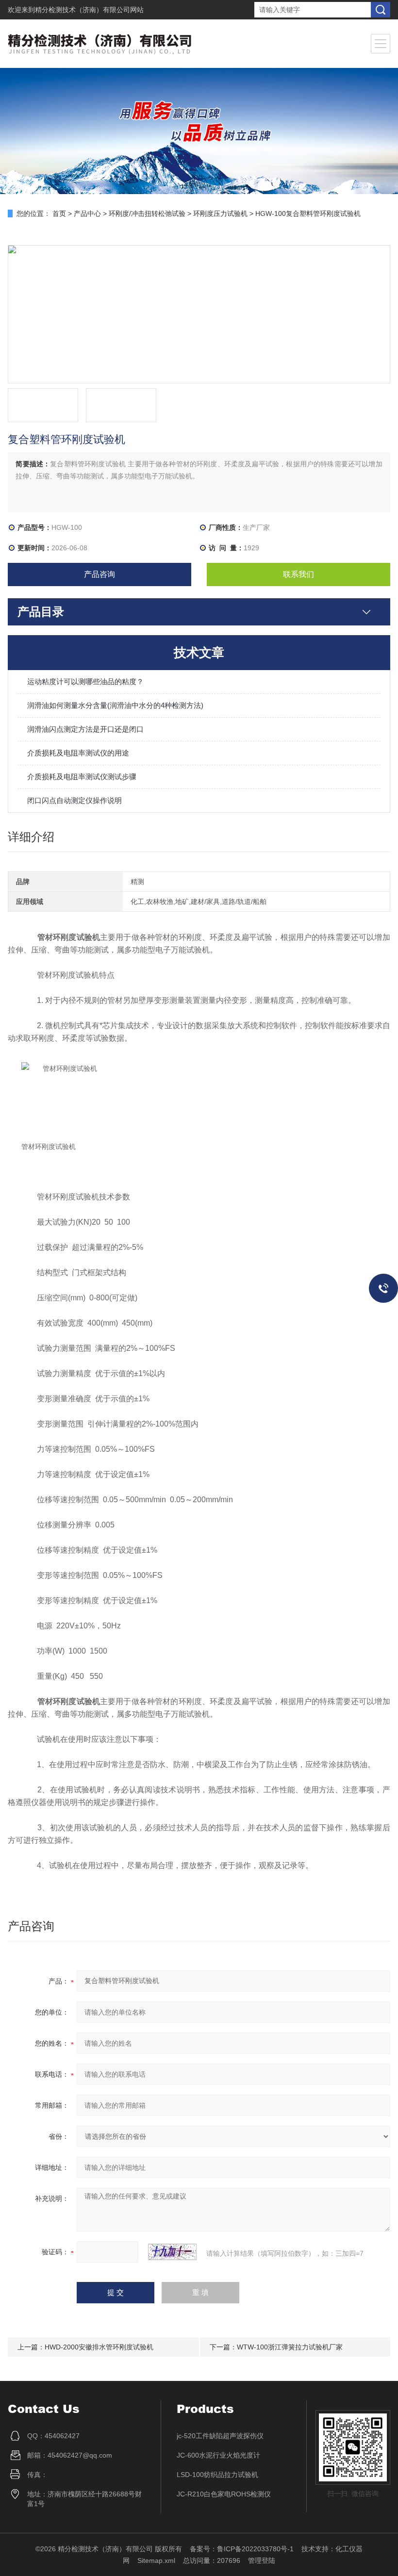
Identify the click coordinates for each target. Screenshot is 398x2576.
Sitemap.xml (156, 2560)
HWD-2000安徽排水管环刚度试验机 (99, 2347)
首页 (59, 213)
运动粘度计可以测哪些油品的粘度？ (85, 681)
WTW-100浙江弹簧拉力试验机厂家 (290, 2347)
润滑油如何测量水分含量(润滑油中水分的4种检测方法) (115, 705)
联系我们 (298, 574)
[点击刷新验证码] (172, 2252)
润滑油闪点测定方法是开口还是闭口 (85, 729)
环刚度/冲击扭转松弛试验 (147, 213)
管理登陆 (262, 2560)
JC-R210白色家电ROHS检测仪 (224, 2494)
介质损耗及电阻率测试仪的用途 (78, 753)
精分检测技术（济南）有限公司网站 (89, 10)
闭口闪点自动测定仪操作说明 (75, 800)
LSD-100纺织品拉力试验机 (217, 2475)
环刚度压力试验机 (220, 213)
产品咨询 (99, 574)
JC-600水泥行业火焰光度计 (218, 2455)
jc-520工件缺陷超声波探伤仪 (220, 2436)
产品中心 (87, 213)
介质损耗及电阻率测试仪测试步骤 (82, 777)
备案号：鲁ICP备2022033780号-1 (242, 2549)
